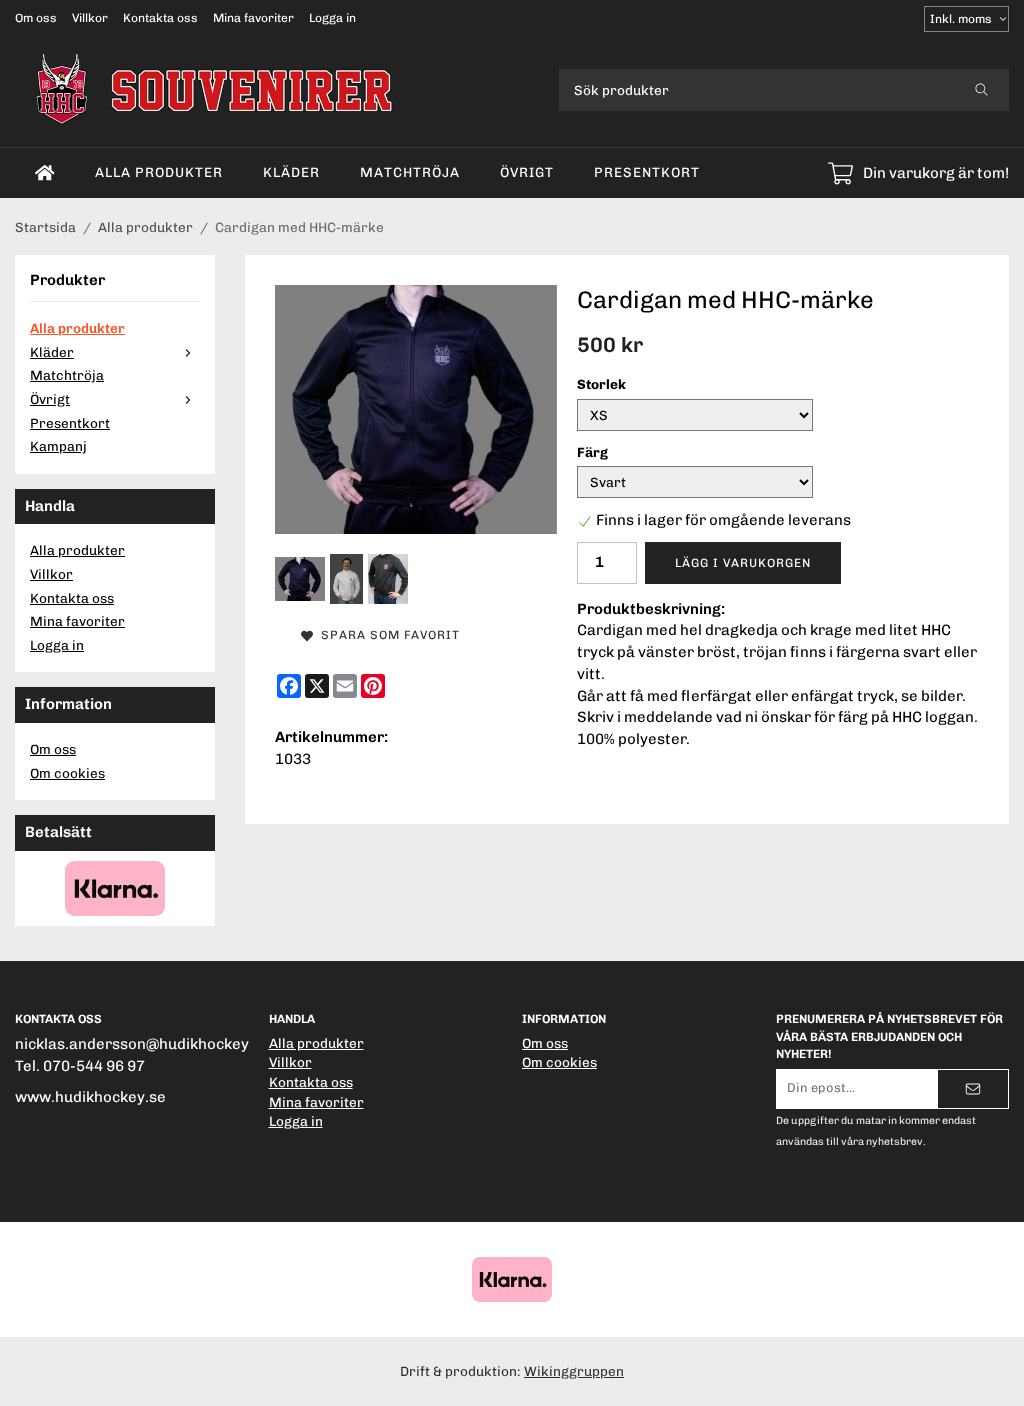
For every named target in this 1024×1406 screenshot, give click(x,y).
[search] (981, 90)
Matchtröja (410, 172)
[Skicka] (973, 1089)
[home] (45, 173)
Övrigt (527, 172)
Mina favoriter (253, 18)
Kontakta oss (160, 18)
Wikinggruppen (574, 1371)
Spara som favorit (386, 635)
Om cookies (67, 773)
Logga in (332, 18)
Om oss (36, 18)
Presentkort (647, 172)
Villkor (90, 18)
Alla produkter (159, 172)
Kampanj (58, 446)
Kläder (291, 172)
